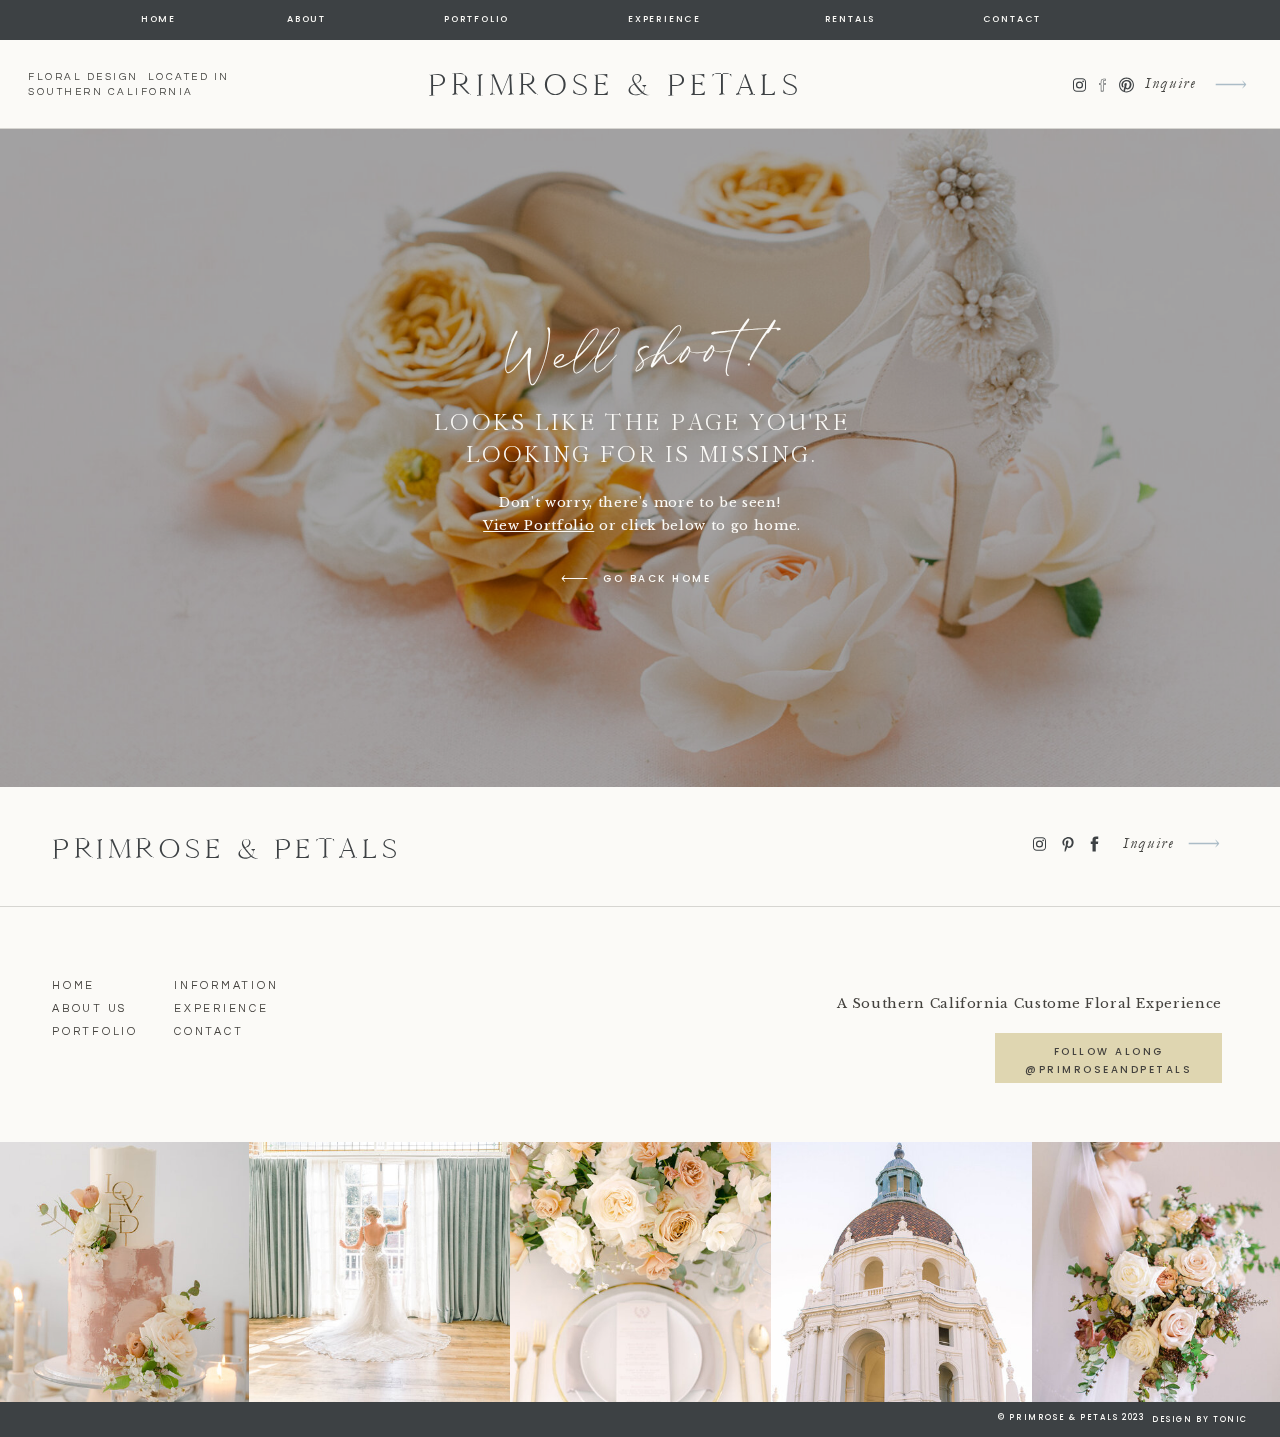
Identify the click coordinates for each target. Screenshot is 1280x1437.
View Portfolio (538, 525)
